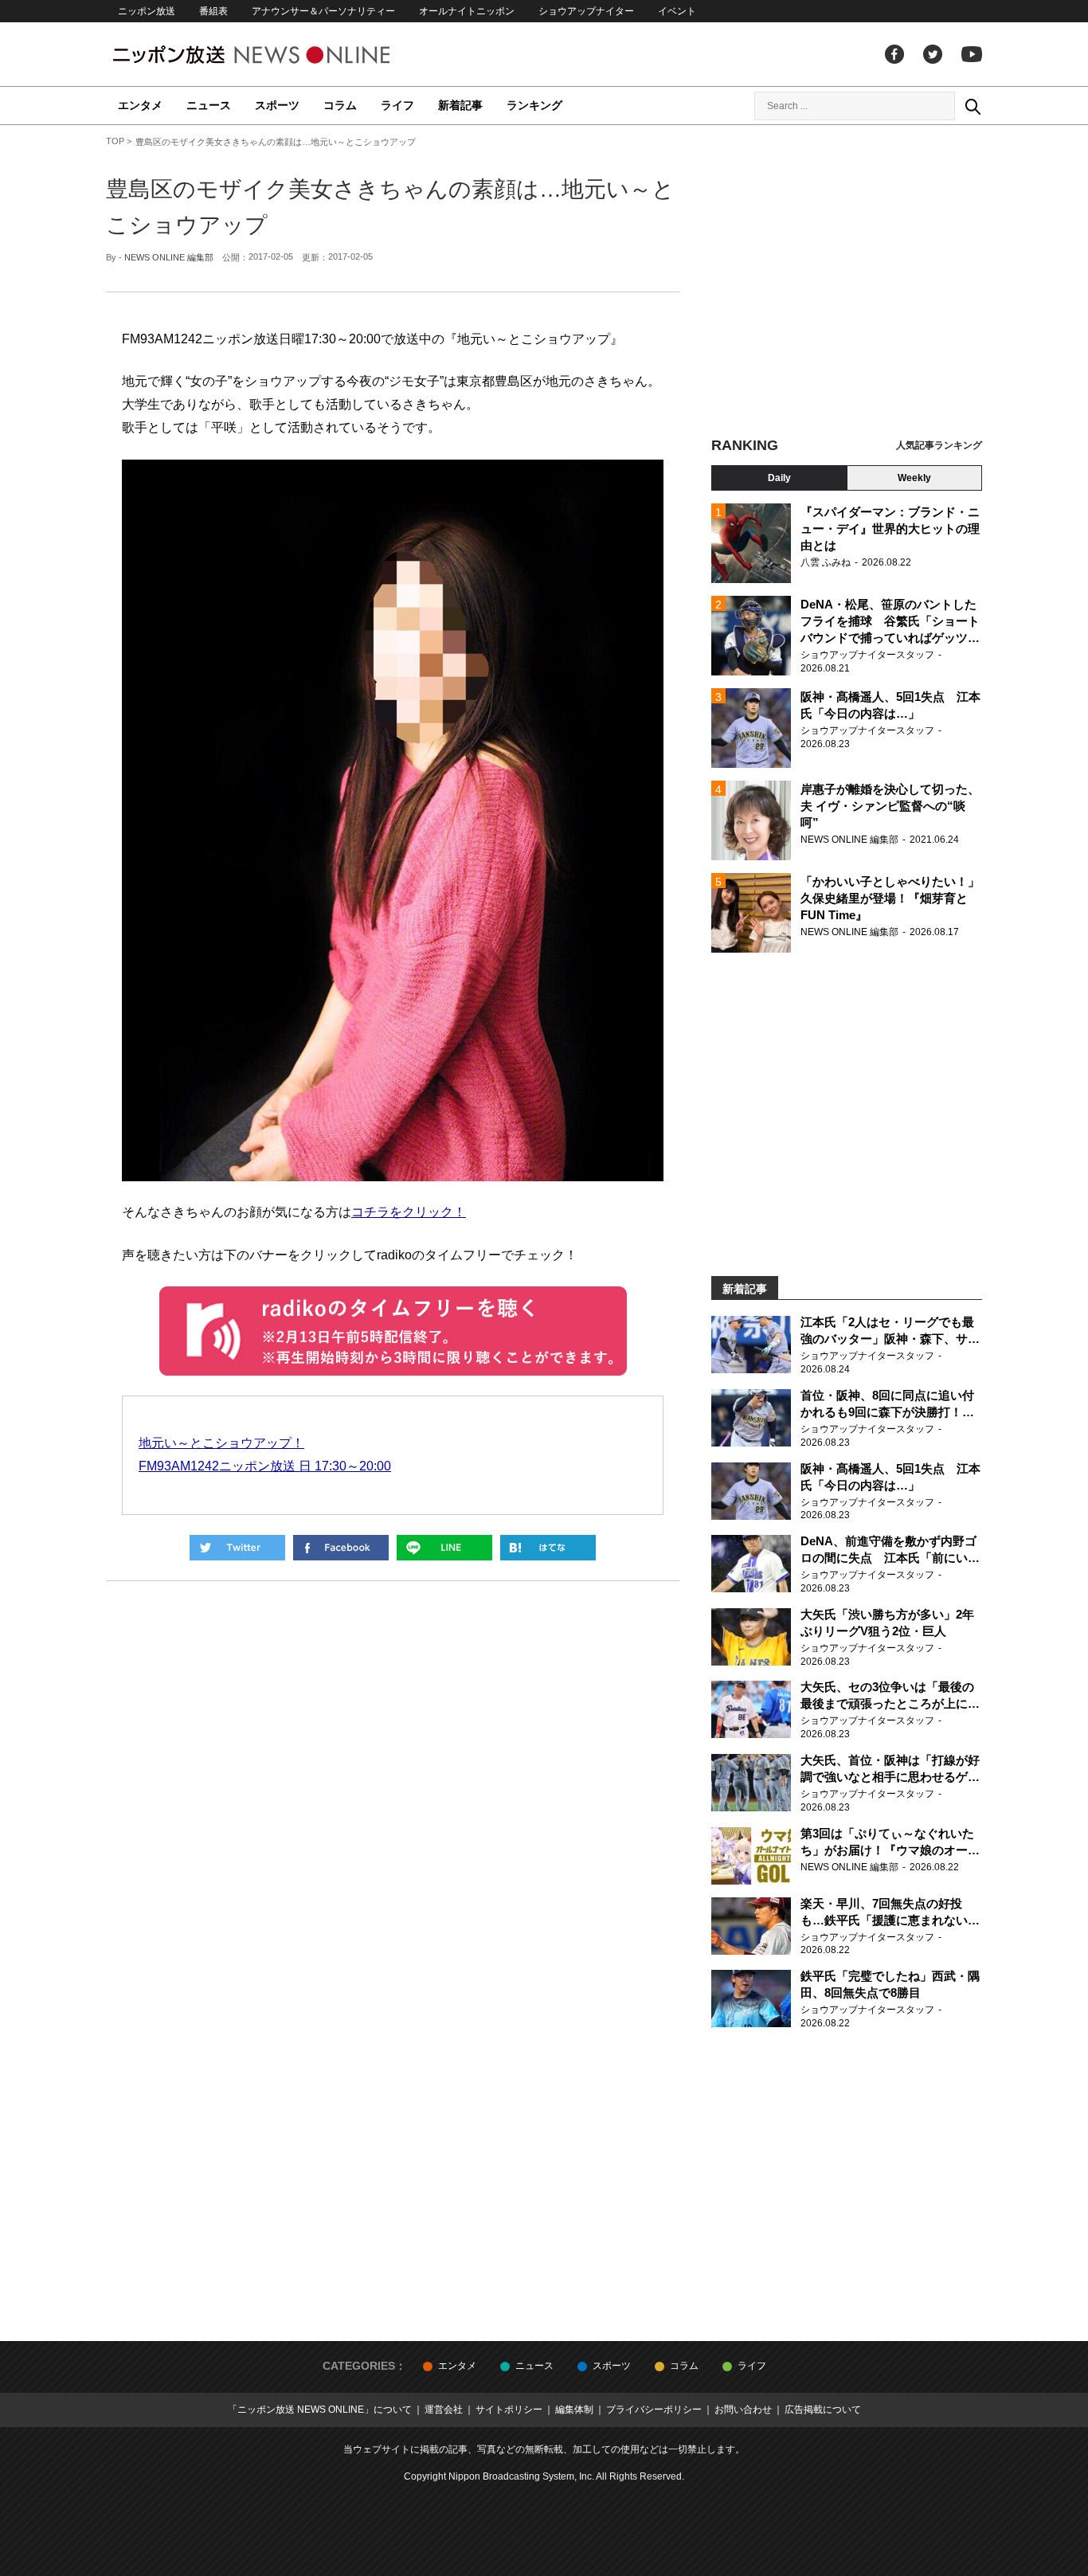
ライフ (397, 105)
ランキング (534, 105)
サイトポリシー (509, 2410)
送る (444, 1548)
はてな (548, 1548)
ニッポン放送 (147, 11)
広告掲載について (823, 2410)
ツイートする (237, 1548)
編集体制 (574, 2410)
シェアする (341, 1548)
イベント (677, 11)
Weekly (914, 478)
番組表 (213, 11)
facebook (894, 54)
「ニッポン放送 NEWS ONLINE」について (320, 2410)
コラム (340, 105)
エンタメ (140, 105)
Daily (779, 478)
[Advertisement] (847, 283)
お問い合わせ (743, 2410)
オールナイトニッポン (467, 11)
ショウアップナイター (586, 11)
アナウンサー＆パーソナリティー (323, 11)
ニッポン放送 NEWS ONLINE (281, 55)
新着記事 (460, 105)
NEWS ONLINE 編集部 (169, 257)
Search (973, 106)
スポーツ (277, 105)
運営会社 (444, 2410)
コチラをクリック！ (409, 1212)
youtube (972, 54)
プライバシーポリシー (654, 2410)
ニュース (209, 105)
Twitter (933, 54)
